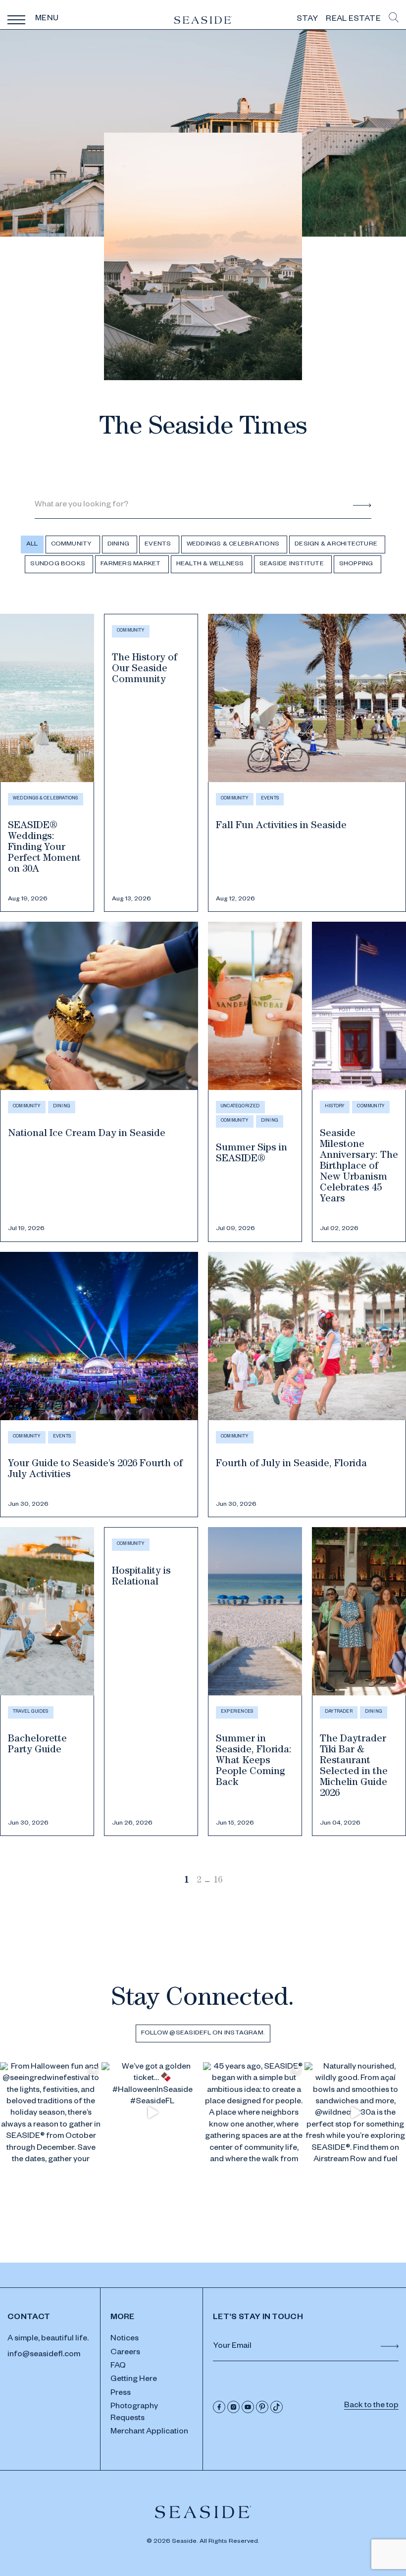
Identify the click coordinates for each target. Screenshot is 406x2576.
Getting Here (134, 2380)
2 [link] (199, 1881)
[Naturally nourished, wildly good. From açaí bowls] (355, 2113)
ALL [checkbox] (32, 545)
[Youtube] (248, 2407)
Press (121, 2394)
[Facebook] (219, 2407)
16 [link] (218, 1881)
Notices (125, 2339)
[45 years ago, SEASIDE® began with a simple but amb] (254, 2113)
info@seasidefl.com (44, 2355)
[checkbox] (73, 545)
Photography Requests (134, 2413)
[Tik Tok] (277, 2407)
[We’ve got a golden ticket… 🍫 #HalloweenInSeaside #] (152, 2113)
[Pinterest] (262, 2407)
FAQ (118, 2367)
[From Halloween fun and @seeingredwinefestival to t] (51, 2113)
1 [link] (186, 1881)
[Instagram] (233, 2407)
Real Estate (353, 20)
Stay (307, 20)
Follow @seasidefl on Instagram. (203, 2033)
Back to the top (371, 2406)
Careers (125, 2353)
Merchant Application (149, 2432)
